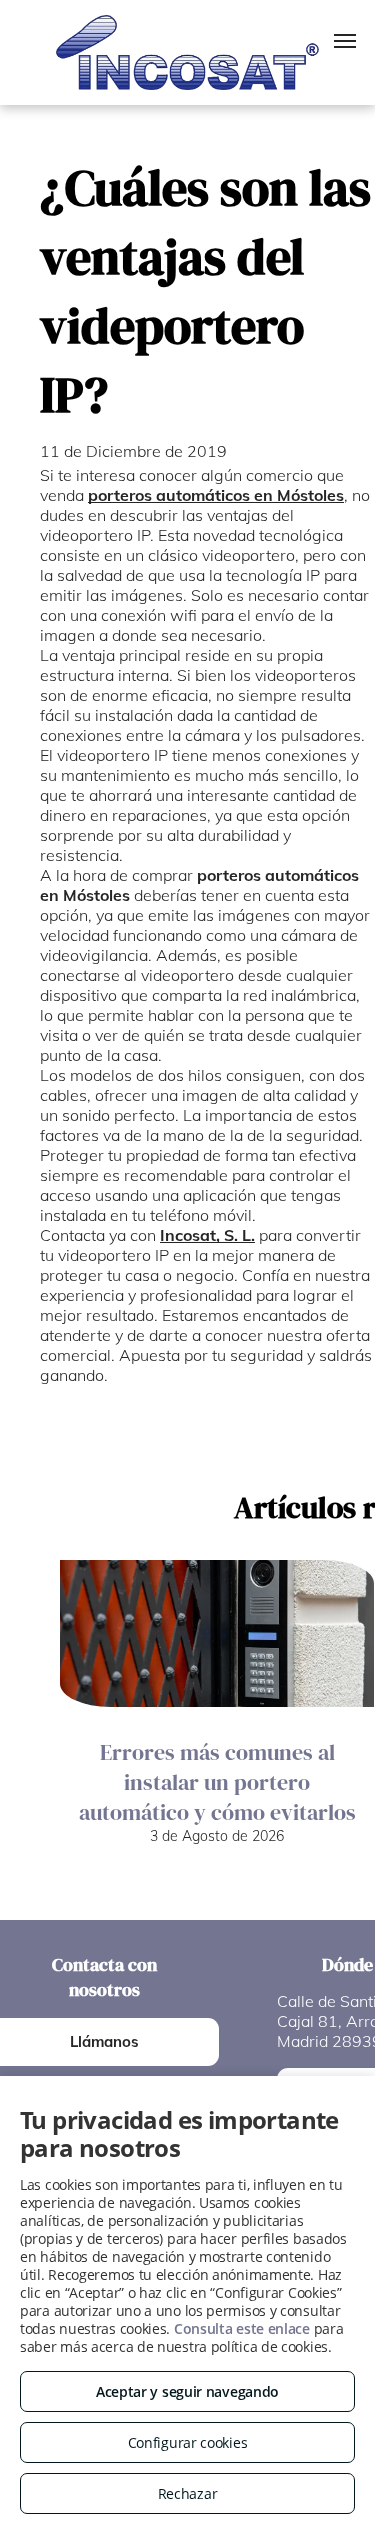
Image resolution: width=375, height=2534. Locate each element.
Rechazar (188, 2493)
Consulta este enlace (242, 2328)
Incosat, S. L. (207, 1235)
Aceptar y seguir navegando (187, 2391)
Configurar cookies (188, 2442)
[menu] (345, 41)
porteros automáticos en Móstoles (216, 495)
